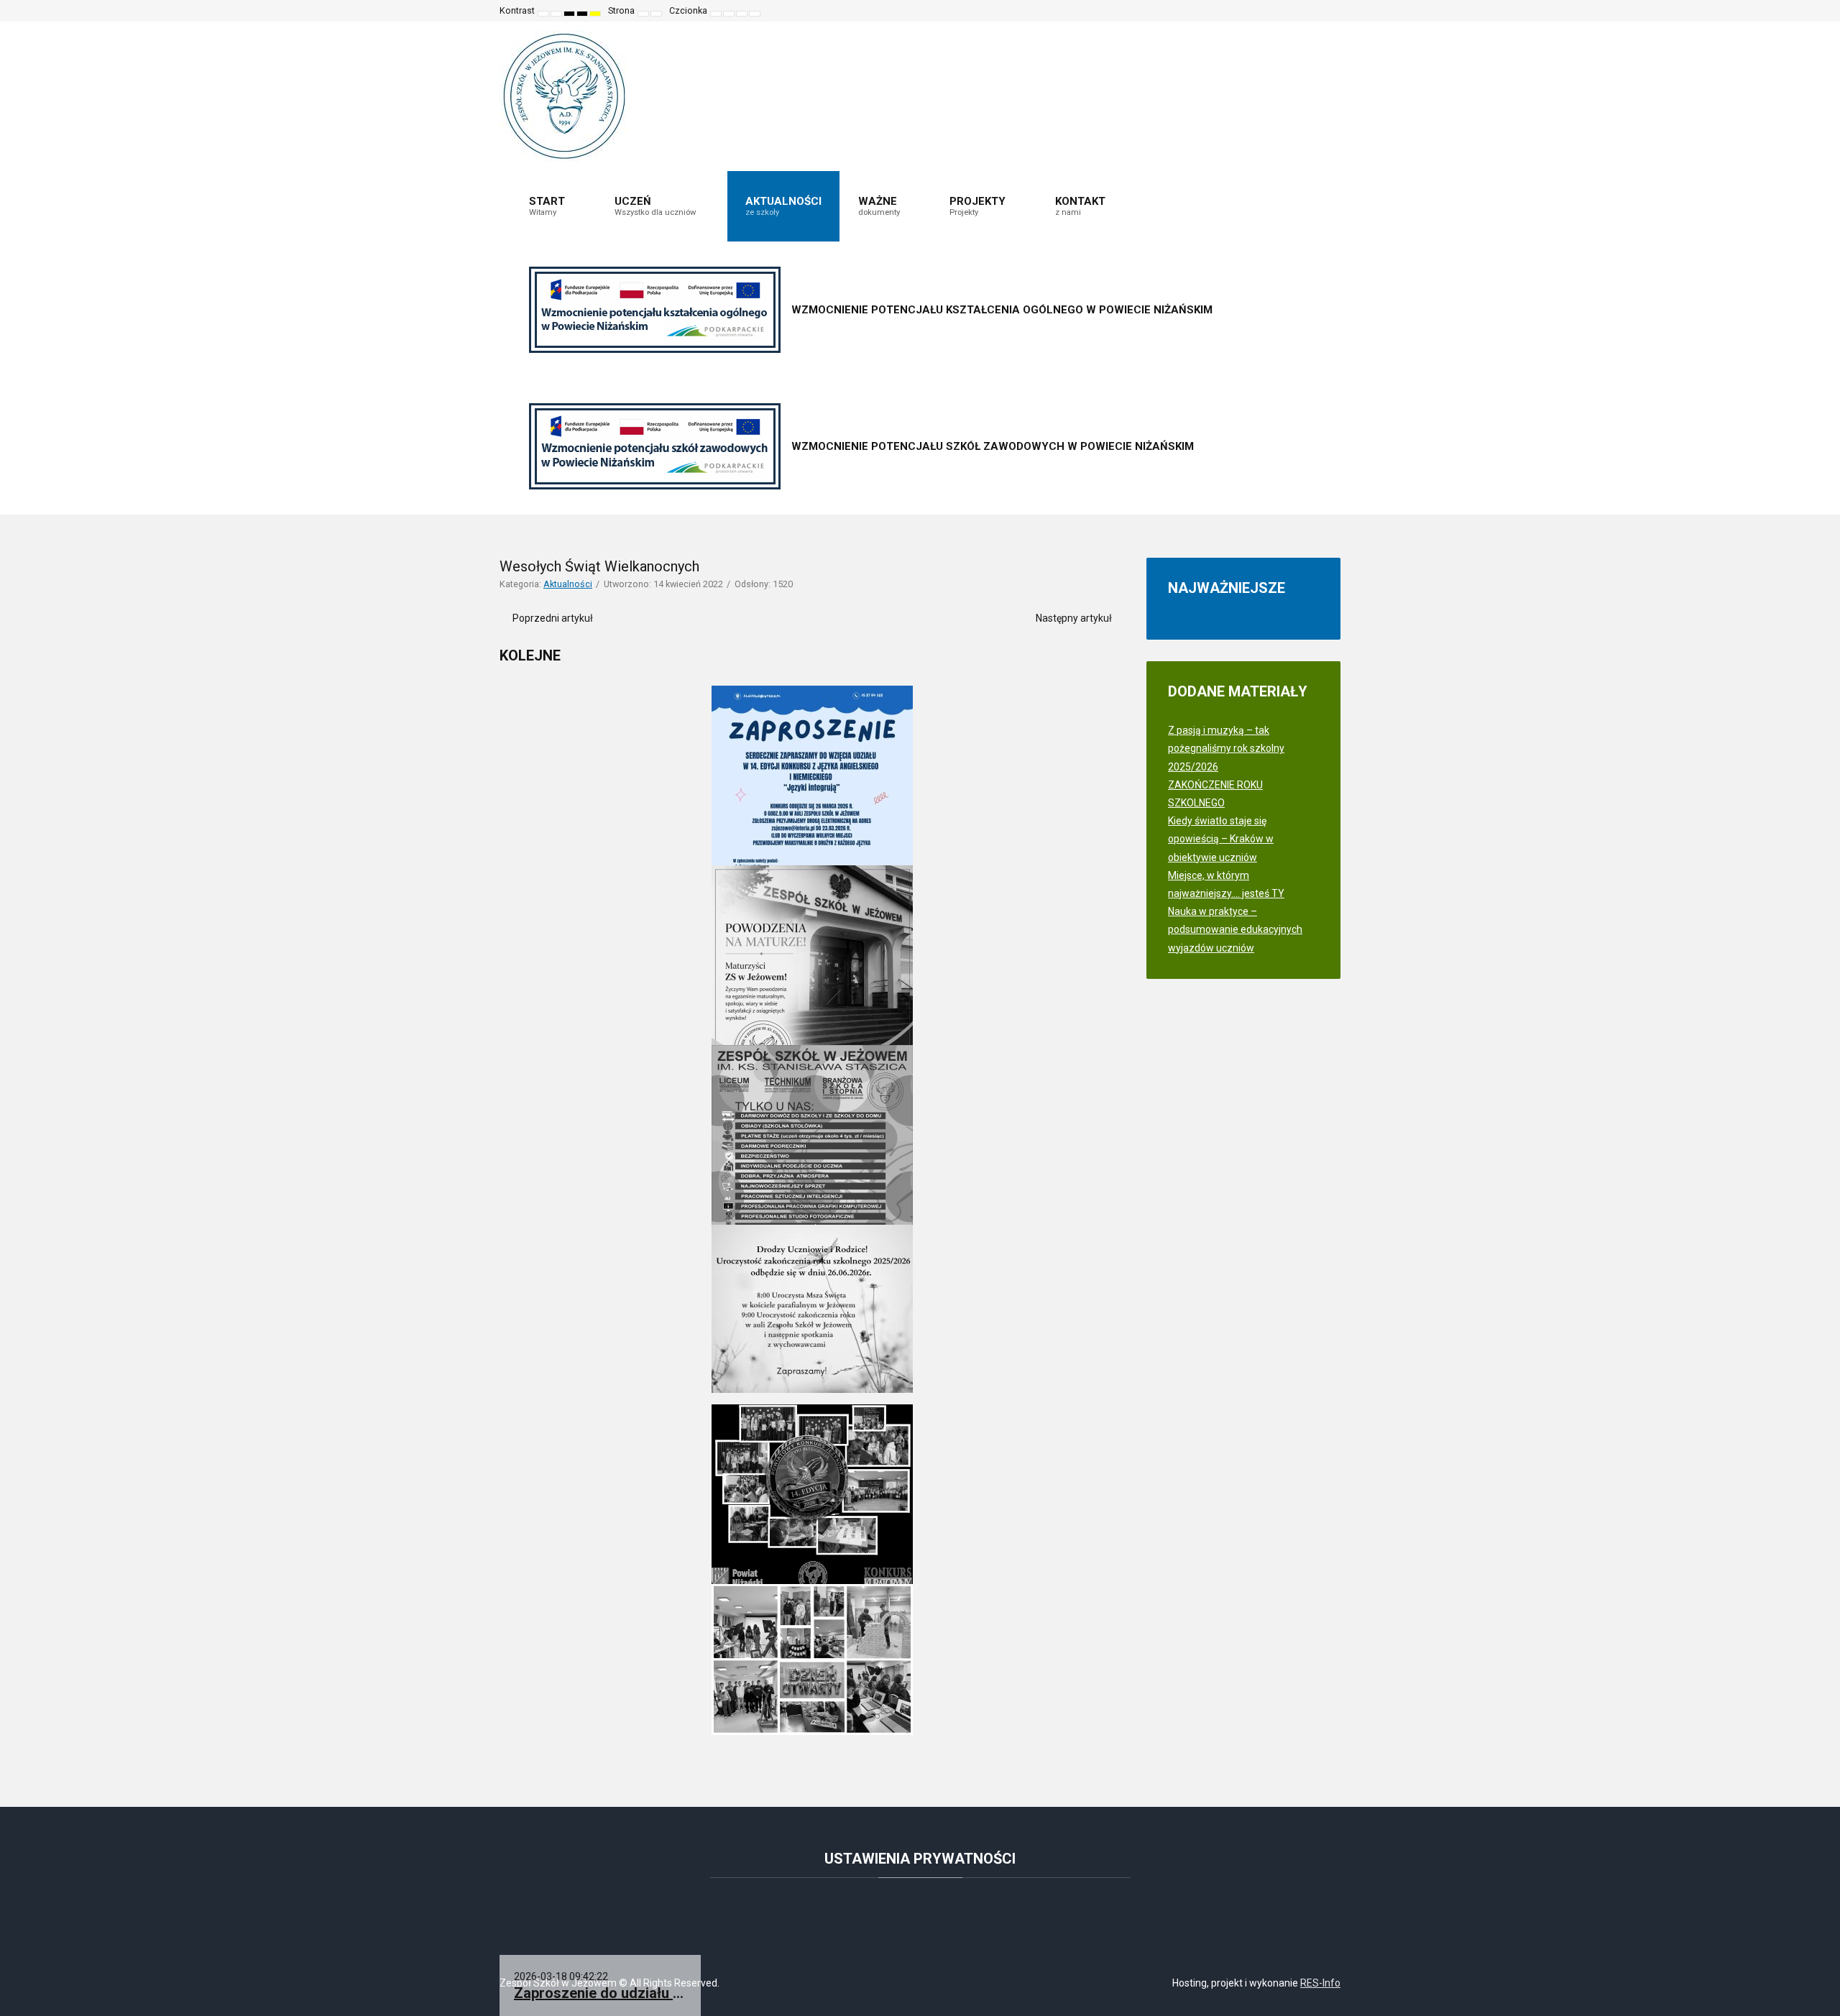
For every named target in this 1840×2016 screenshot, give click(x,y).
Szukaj (1320, 11)
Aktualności (568, 584)
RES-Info (1320, 1983)
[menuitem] (553, 206)
